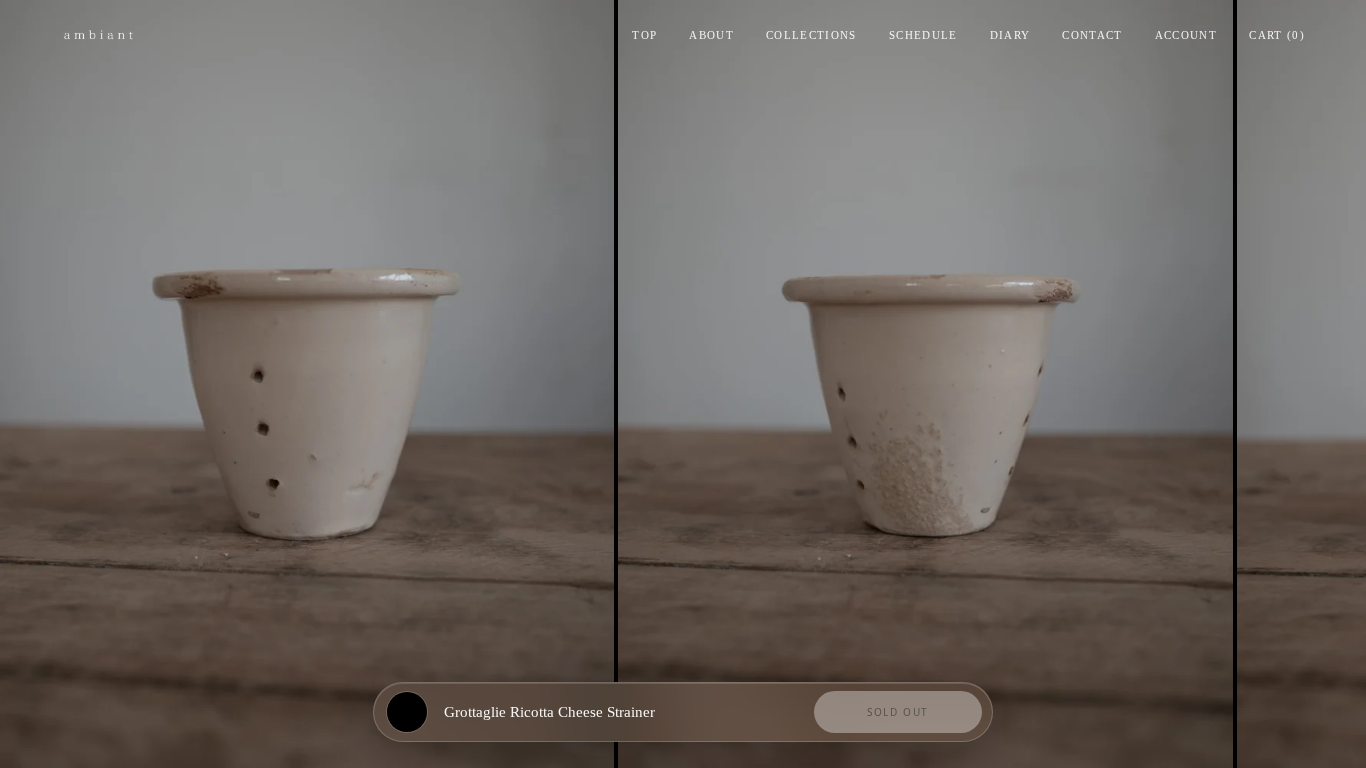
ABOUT (711, 35)
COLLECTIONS (811, 35)
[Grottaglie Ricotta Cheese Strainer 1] (307, 384)
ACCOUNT (1186, 35)
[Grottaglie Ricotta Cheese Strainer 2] (925, 384)
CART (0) (1277, 35)
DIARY (1010, 35)
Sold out (898, 712)
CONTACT (1092, 35)
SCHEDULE (923, 35)
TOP (644, 35)
